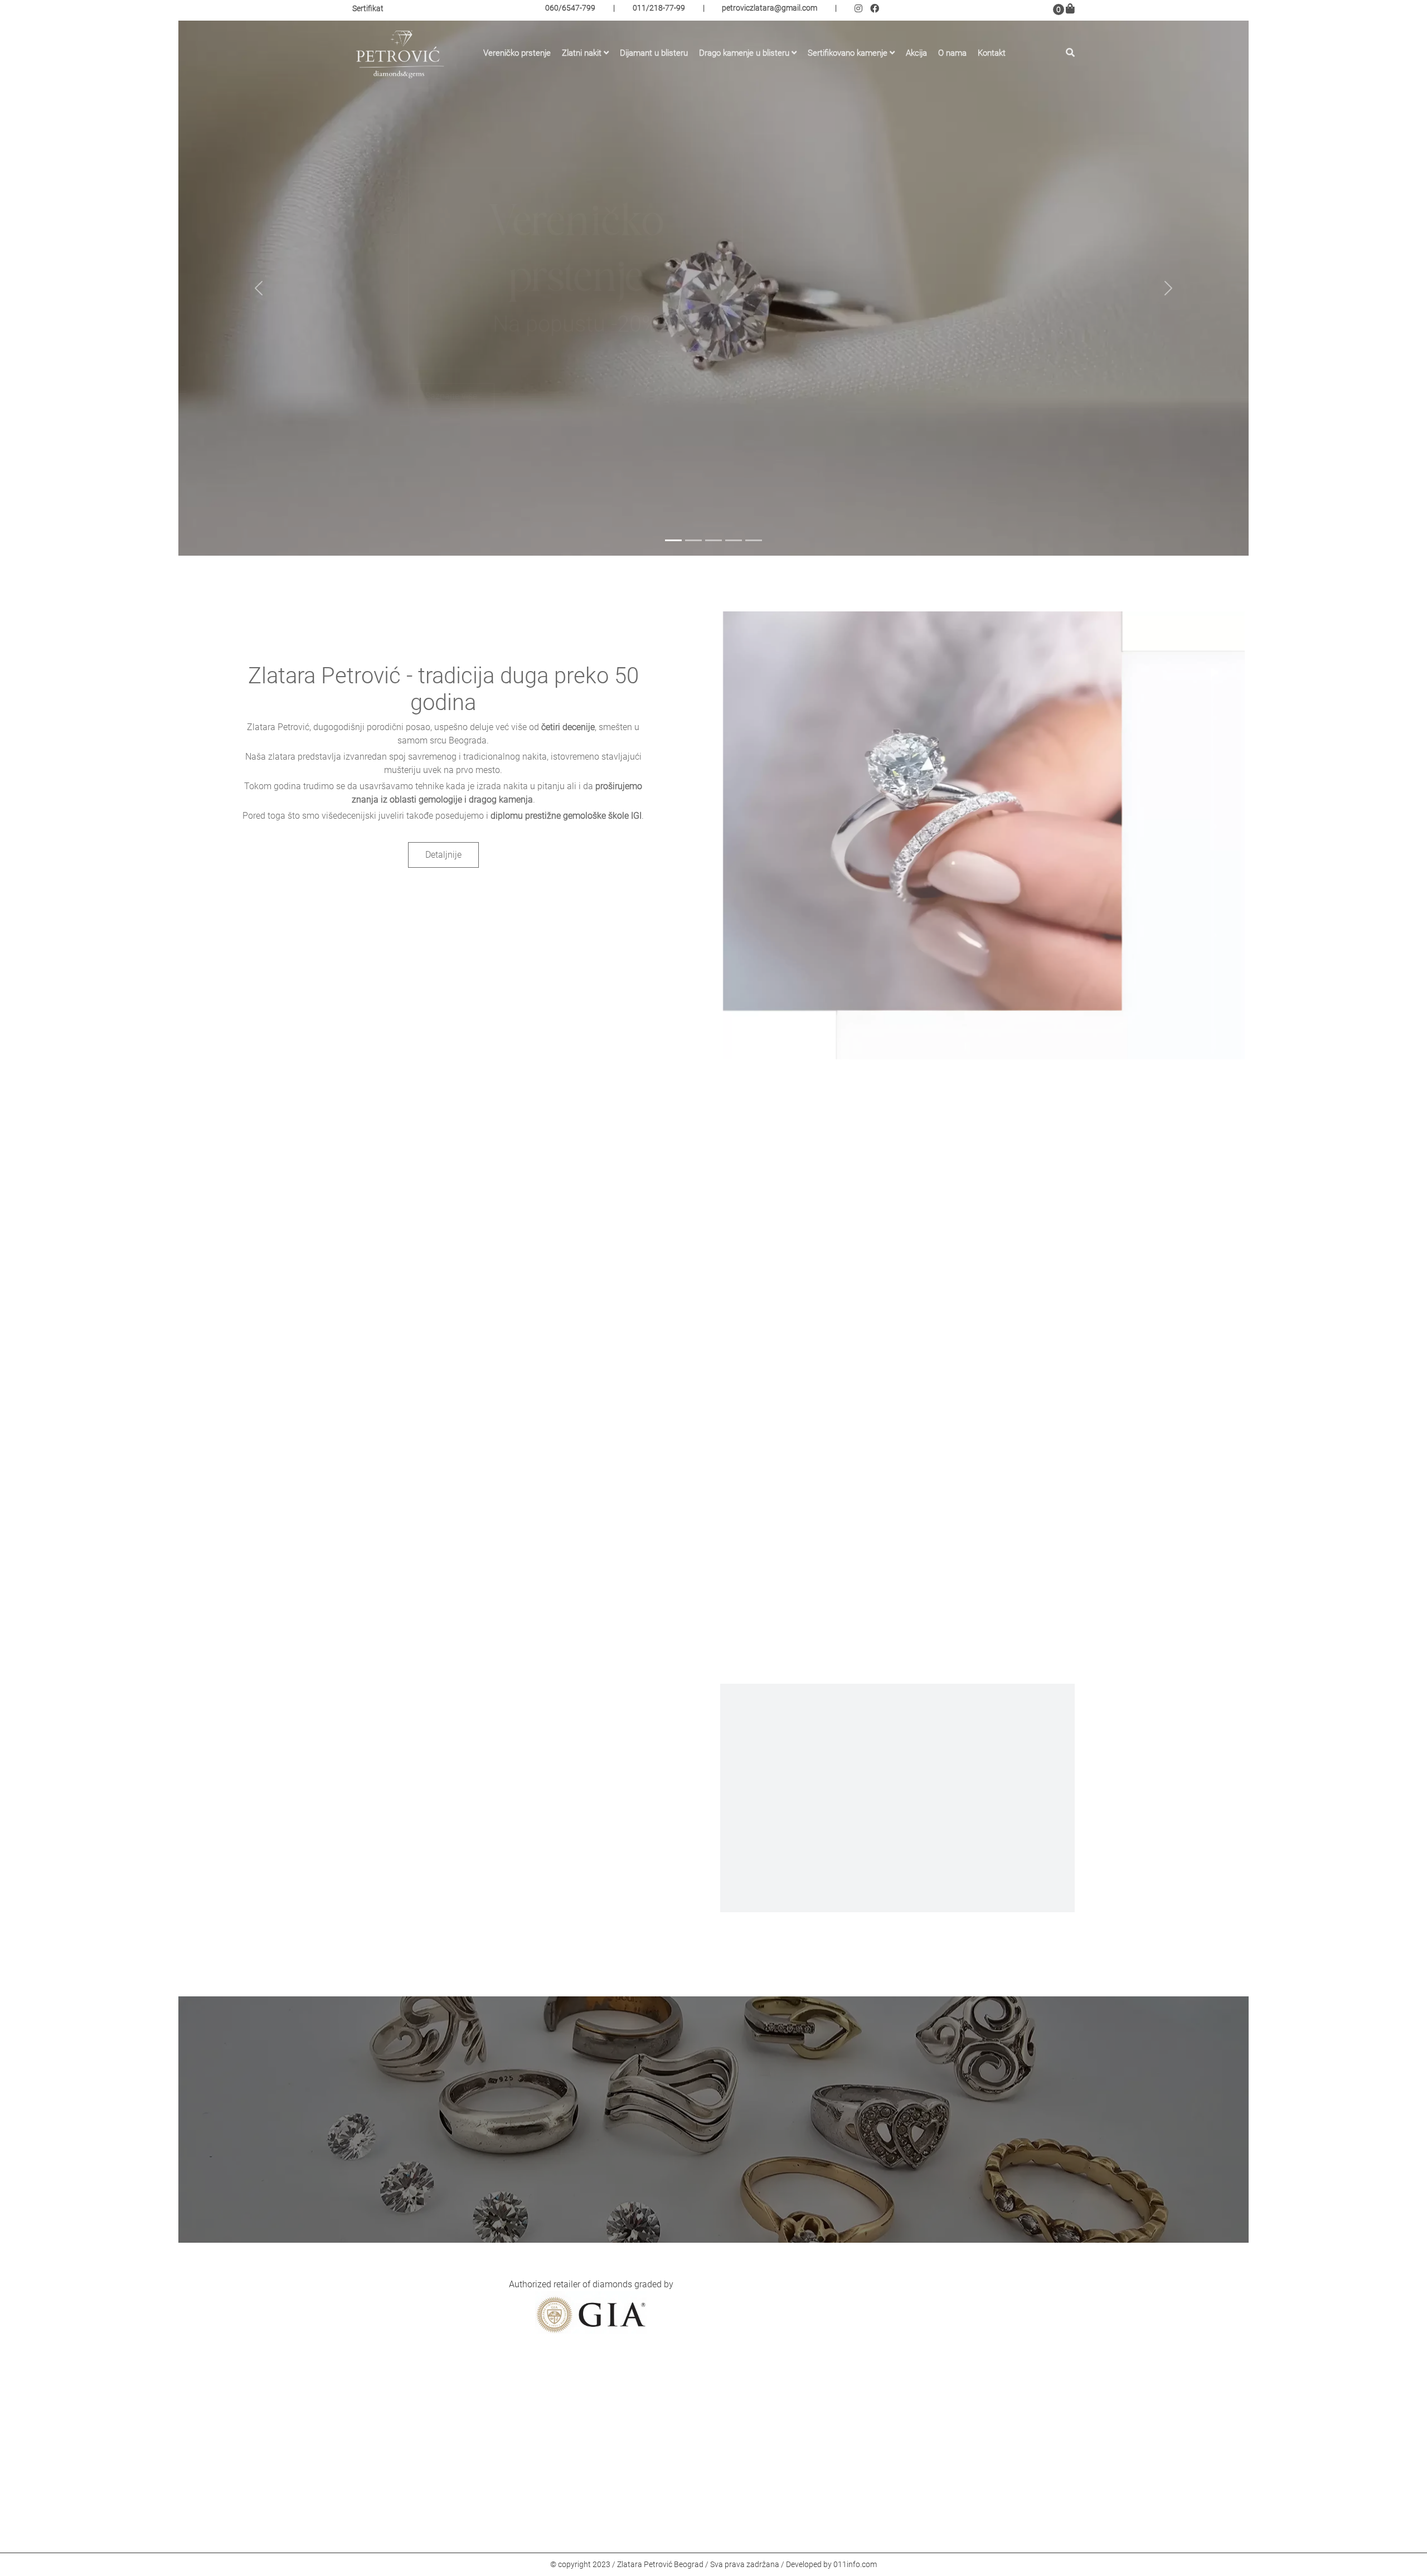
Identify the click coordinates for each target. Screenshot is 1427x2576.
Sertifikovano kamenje (848, 51)
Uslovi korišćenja (637, 2491)
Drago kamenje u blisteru (744, 51)
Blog (612, 2426)
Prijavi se (955, 2328)
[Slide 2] (693, 540)
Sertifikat (368, 10)
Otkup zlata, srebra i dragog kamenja (675, 2475)
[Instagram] (862, 10)
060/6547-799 (570, 9)
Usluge (617, 2443)
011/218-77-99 (659, 9)
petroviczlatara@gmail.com (770, 9)
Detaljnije (446, 855)
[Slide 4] (734, 540)
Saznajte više (451, 396)
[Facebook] (876, 10)
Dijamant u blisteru (654, 51)
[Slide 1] (673, 540)
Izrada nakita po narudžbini (657, 2459)
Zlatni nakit (582, 51)
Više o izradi (897, 1866)
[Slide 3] (713, 540)
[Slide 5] (754, 540)
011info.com (855, 2564)
